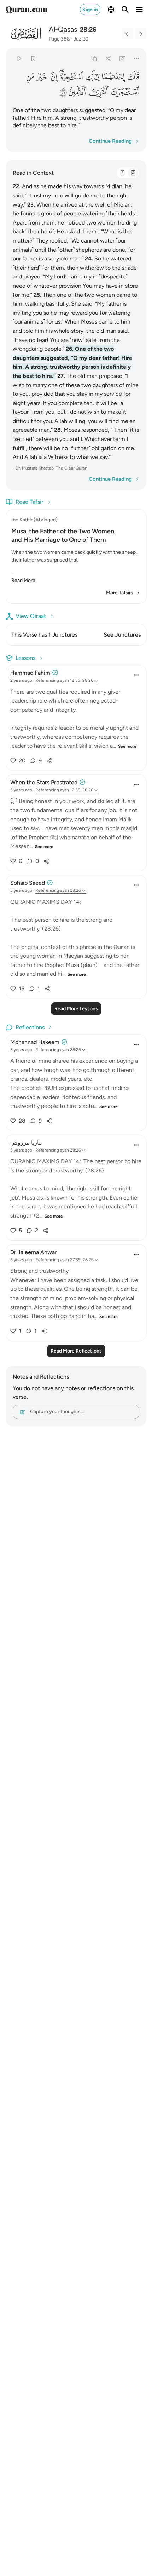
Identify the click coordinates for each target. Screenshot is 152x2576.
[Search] (125, 10)
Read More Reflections (76, 1351)
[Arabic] (122, 173)
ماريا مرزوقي (26, 1143)
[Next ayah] (141, 34)
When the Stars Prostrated (44, 782)
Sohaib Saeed (28, 883)
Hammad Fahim (30, 673)
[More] (137, 58)
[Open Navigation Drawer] (139, 10)
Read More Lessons (76, 1009)
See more (127, 746)
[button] (134, 77)
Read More (23, 580)
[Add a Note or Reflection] (122, 58)
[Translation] (133, 173)
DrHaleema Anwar (34, 1252)
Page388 (59, 39)
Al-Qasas (63, 29)
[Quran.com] (27, 10)
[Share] (108, 58)
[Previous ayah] (127, 34)
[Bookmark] (33, 58)
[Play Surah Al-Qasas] (19, 58)
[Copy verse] (94, 58)
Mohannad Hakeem (35, 1042)
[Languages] (111, 10)
